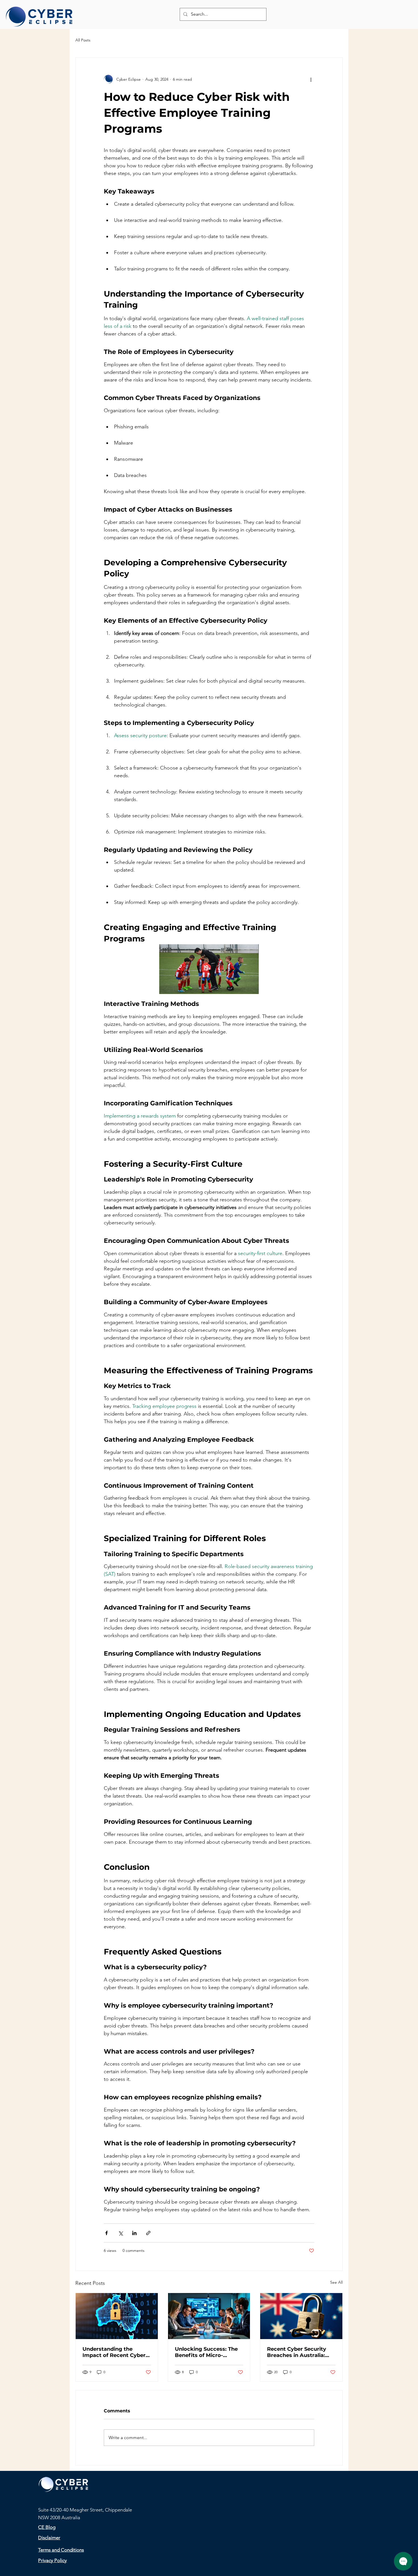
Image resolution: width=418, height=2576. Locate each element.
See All (336, 2282)
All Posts (83, 40)
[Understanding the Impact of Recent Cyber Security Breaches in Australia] (117, 2316)
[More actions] (311, 79)
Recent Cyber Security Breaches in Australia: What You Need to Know (300, 2352)
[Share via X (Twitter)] (120, 2233)
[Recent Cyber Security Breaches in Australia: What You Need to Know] (301, 2316)
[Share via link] (148, 2233)
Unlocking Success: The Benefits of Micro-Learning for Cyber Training (206, 2352)
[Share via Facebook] (106, 2233)
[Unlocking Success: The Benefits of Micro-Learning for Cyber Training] (209, 2316)
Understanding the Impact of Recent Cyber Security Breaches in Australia (114, 2352)
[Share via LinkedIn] (134, 2233)
